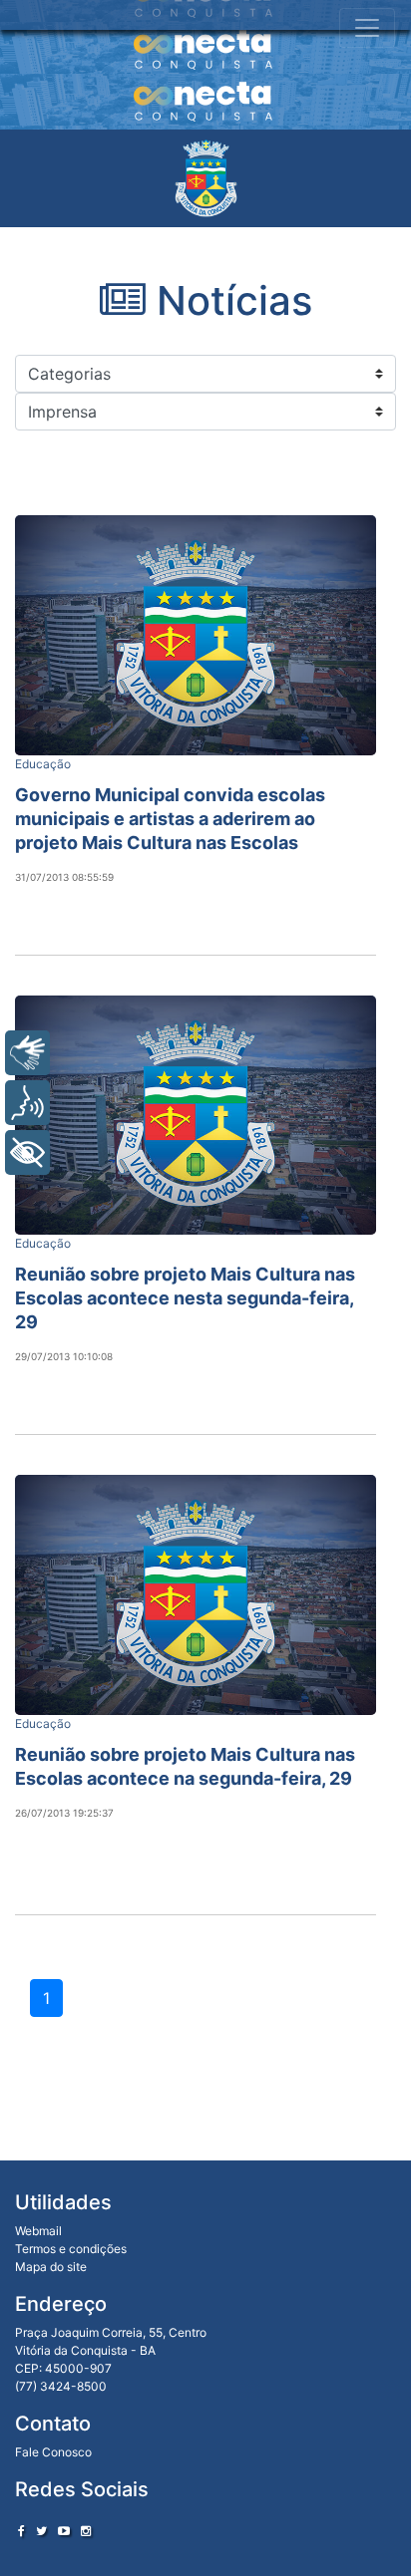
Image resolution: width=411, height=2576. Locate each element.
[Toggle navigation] (367, 28)
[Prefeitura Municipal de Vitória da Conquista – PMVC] (206, 178)
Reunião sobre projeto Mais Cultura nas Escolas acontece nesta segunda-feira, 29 (185, 1298)
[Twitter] (41, 2531)
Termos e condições (71, 2249)
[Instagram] (86, 2531)
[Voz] (27, 1103)
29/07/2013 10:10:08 (64, 1356)
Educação (43, 764)
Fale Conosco (53, 2452)
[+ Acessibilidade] (27, 1152)
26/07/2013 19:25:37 (64, 1813)
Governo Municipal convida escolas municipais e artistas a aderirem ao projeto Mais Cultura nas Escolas (170, 819)
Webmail (38, 2231)
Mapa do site (51, 2267)
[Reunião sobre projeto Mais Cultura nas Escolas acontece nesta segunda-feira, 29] (196, 1116)
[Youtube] (64, 2531)
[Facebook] (21, 2531)
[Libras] (27, 1053)
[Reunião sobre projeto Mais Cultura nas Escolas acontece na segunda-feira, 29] (196, 1595)
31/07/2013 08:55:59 (64, 877)
